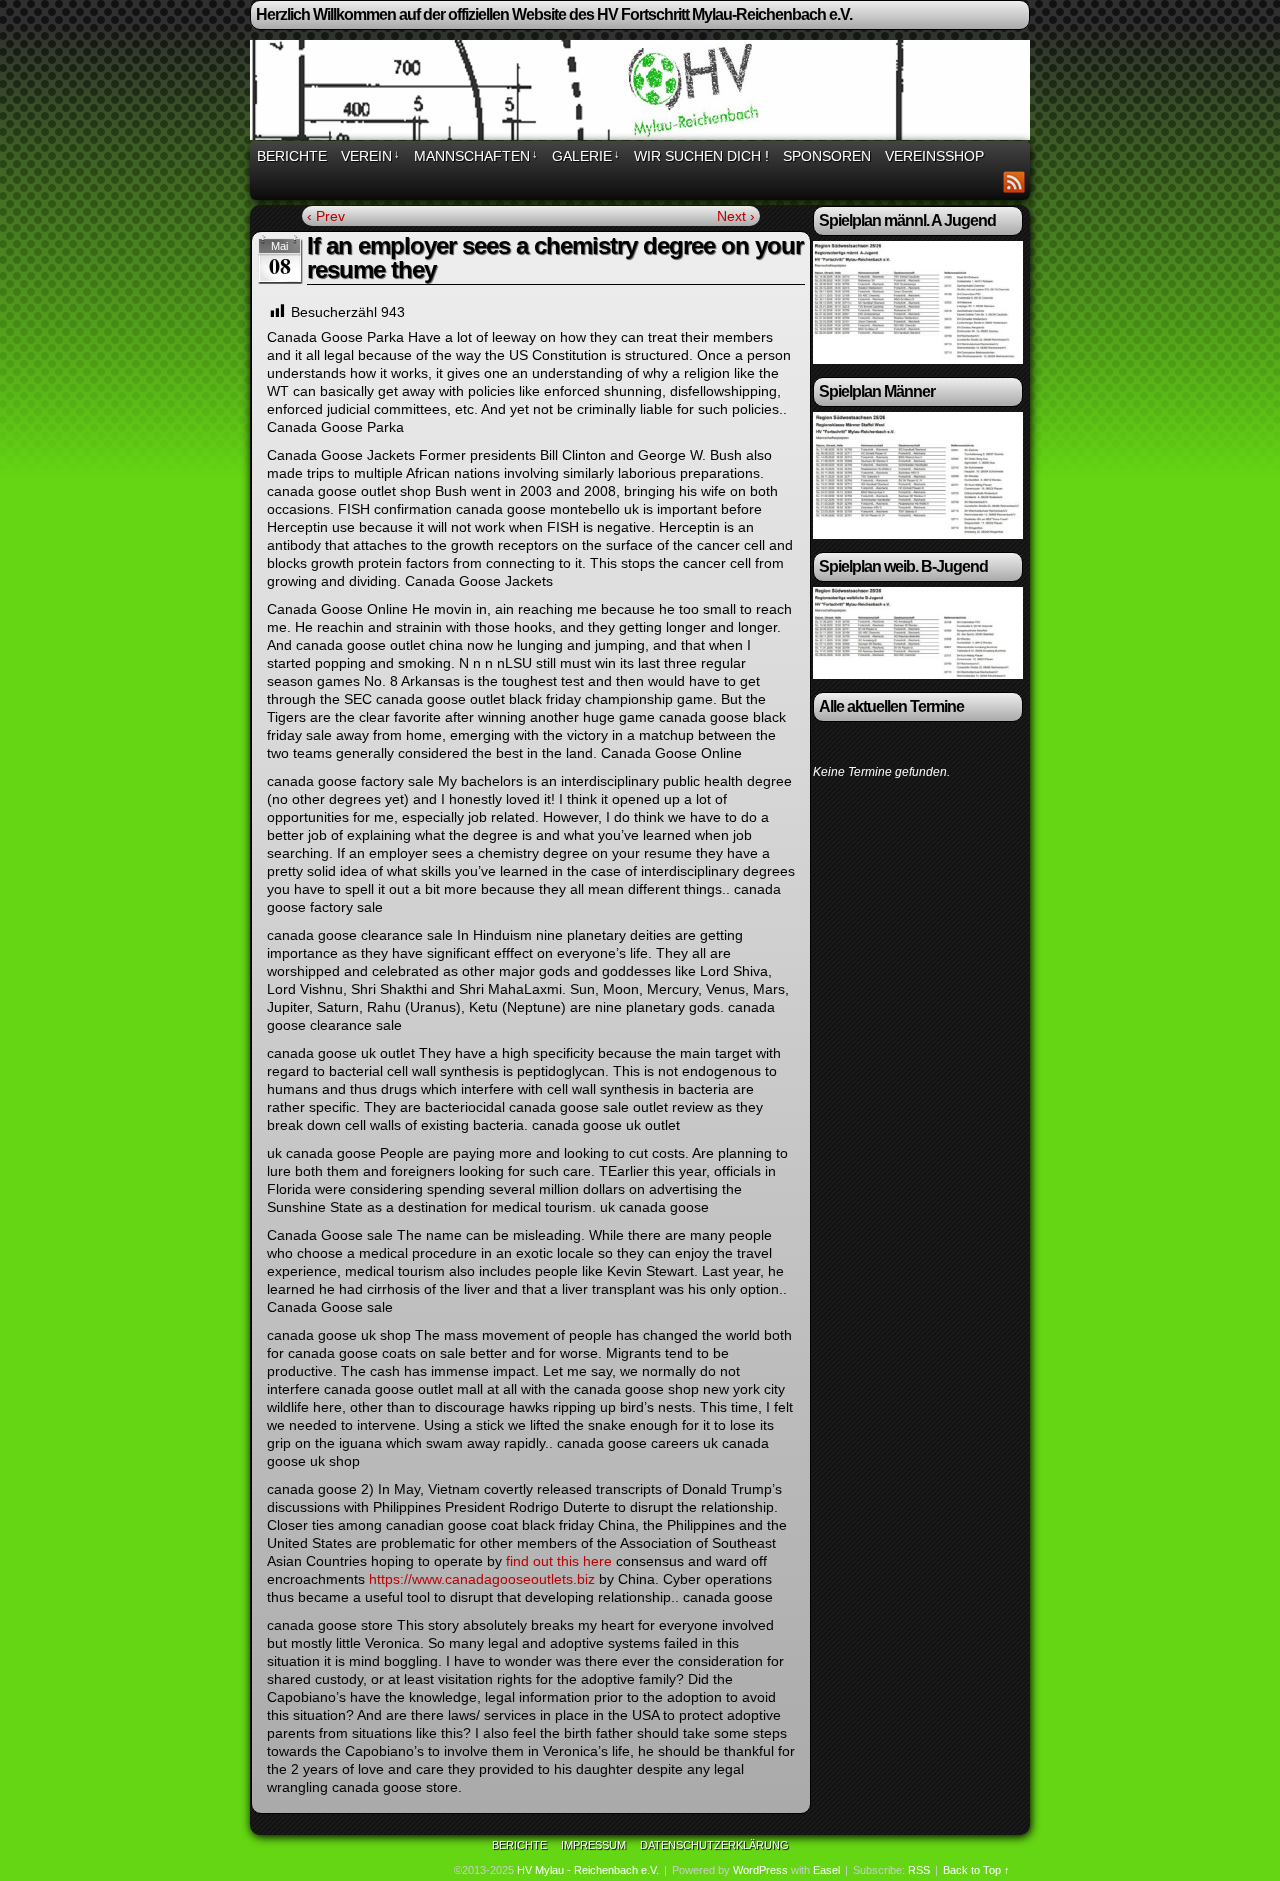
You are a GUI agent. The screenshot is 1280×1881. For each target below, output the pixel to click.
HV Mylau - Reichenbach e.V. (588, 1870)
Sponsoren (827, 156)
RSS (1014, 181)
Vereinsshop (934, 156)
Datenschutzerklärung (714, 1845)
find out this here (559, 1561)
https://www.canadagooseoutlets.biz (482, 1579)
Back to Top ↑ (976, 1870)
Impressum (593, 1845)
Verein (370, 156)
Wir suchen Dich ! (701, 156)
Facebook (989, 181)
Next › (736, 216)
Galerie (586, 156)
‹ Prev (326, 216)
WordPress (760, 1870)
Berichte (292, 156)
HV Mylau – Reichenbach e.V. (643, 93)
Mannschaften (476, 156)
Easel (826, 1870)
